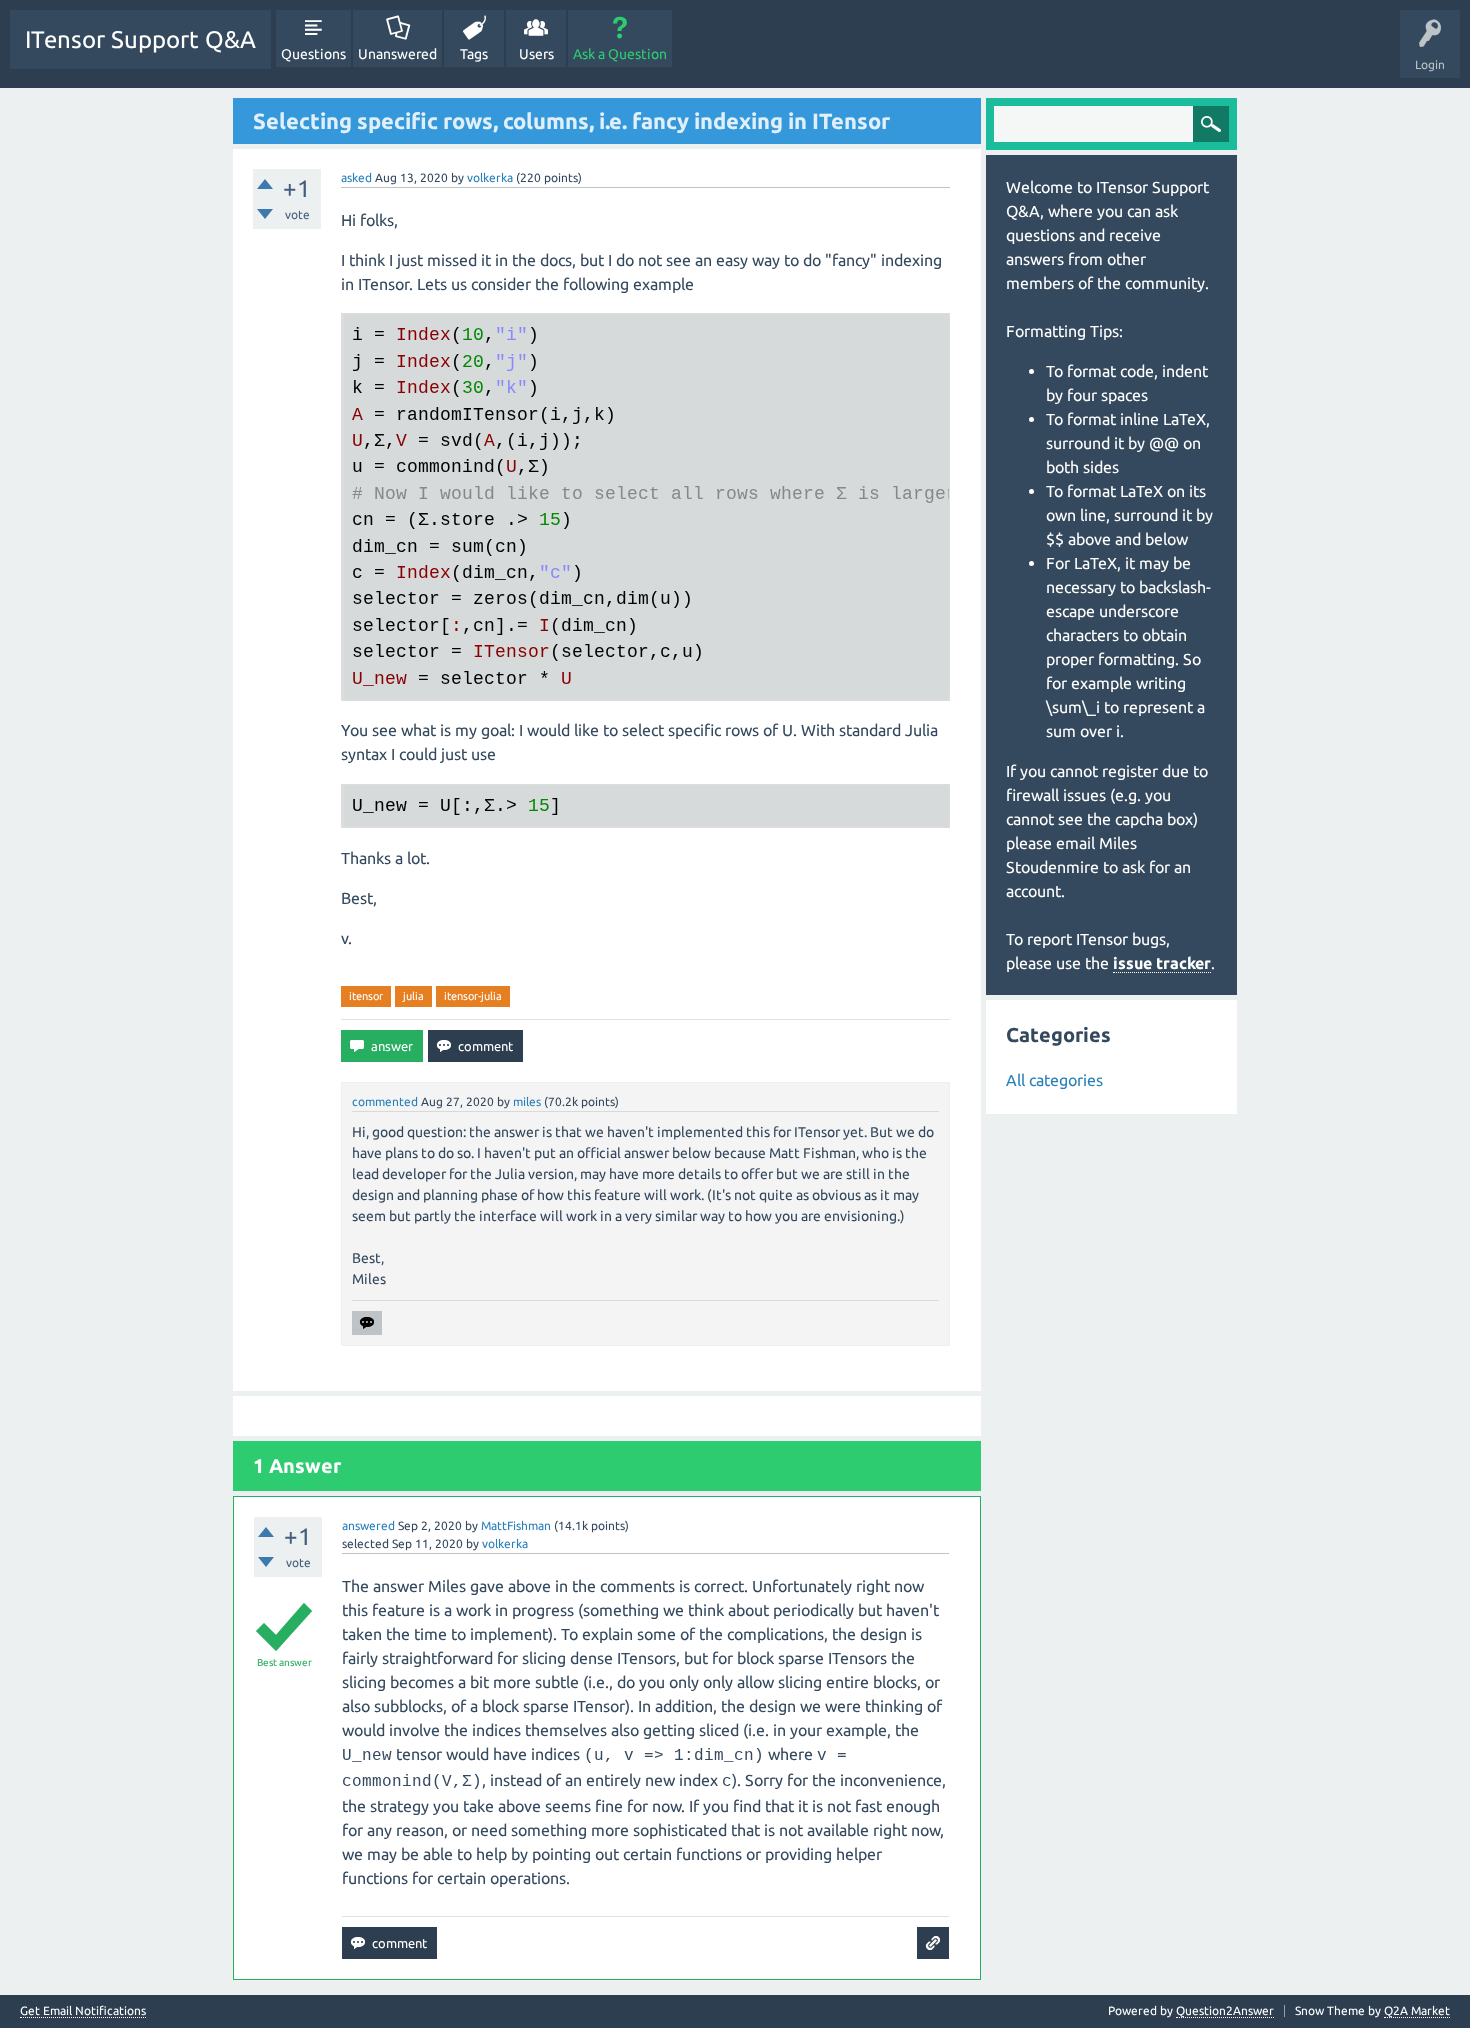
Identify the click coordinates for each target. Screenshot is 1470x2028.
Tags (474, 54)
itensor (366, 996)
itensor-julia (473, 996)
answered (368, 1525)
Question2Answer (1225, 2010)
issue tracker (1162, 963)
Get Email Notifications (83, 2011)
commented (385, 1101)
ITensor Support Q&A (140, 39)
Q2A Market (1417, 2010)
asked (356, 177)
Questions (313, 54)
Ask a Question (620, 54)
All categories (1054, 1080)
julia (413, 996)
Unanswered (397, 54)
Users (536, 54)
